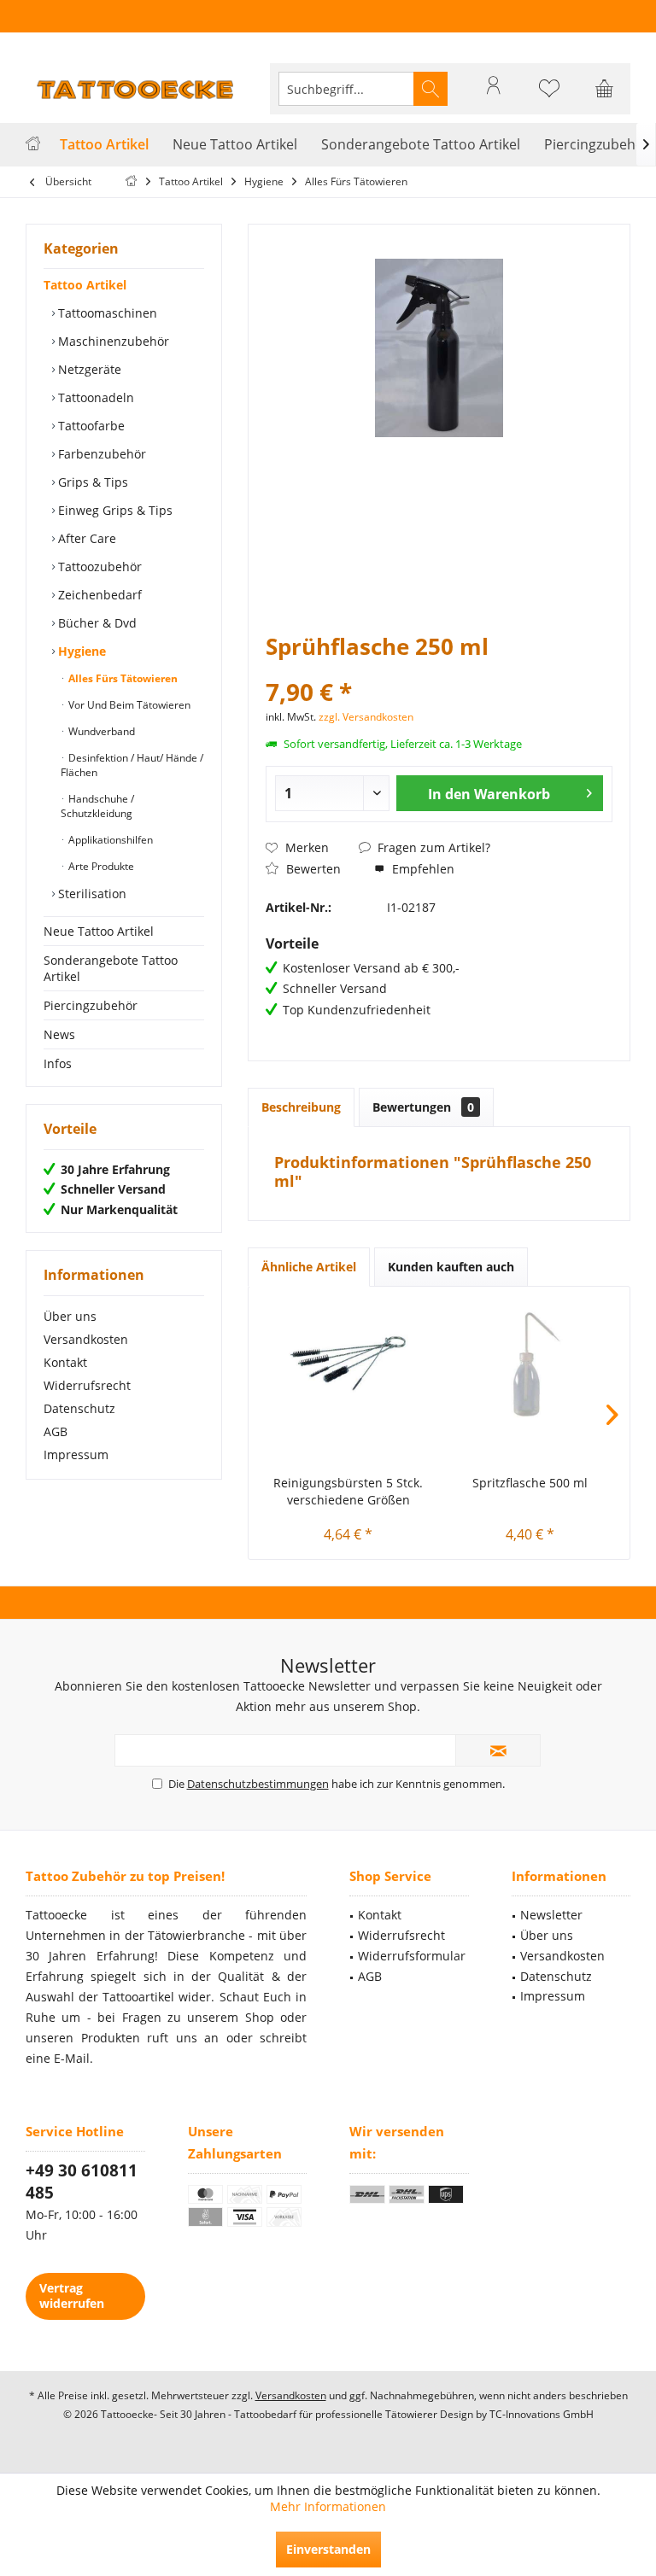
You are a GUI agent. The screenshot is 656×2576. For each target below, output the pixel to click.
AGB (56, 1431)
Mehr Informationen (328, 2506)
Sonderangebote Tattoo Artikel (111, 968)
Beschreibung (301, 1107)
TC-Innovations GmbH (542, 2414)
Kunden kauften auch (451, 1267)
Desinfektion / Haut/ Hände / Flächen (132, 765)
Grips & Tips (91, 482)
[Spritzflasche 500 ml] (530, 1364)
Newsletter (551, 1915)
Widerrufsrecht (87, 1385)
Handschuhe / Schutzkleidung (97, 806)
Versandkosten (86, 1339)
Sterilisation (91, 894)
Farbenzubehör (100, 454)
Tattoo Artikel (85, 285)
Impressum (76, 1454)
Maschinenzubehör (112, 341)
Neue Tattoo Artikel (99, 931)
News (59, 1034)
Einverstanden (328, 2549)
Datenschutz (79, 1408)
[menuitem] (605, 89)
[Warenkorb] (605, 96)
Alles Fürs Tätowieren (122, 678)
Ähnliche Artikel (309, 1267)
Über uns (70, 1316)
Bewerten (312, 869)
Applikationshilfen (109, 840)
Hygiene (80, 651)
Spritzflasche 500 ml (530, 1483)
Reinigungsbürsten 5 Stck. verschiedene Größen (348, 1491)
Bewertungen (423, 1107)
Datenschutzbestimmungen (258, 1784)
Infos (58, 1063)
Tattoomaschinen (106, 313)
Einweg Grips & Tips (114, 510)
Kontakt (65, 1362)
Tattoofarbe (90, 426)
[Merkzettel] (549, 96)
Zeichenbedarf (98, 595)
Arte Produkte (100, 866)
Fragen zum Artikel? (432, 847)
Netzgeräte (88, 369)
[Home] (33, 145)
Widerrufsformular (412, 1956)
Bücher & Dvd (96, 623)
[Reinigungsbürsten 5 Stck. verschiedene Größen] (348, 1364)
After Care (85, 538)
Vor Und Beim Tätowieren (128, 705)
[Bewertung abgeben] (439, 669)
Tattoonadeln (94, 397)
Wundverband (100, 731)
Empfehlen (422, 869)
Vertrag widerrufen (72, 2296)
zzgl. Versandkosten (366, 717)
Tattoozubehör (98, 567)
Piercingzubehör (91, 1005)
